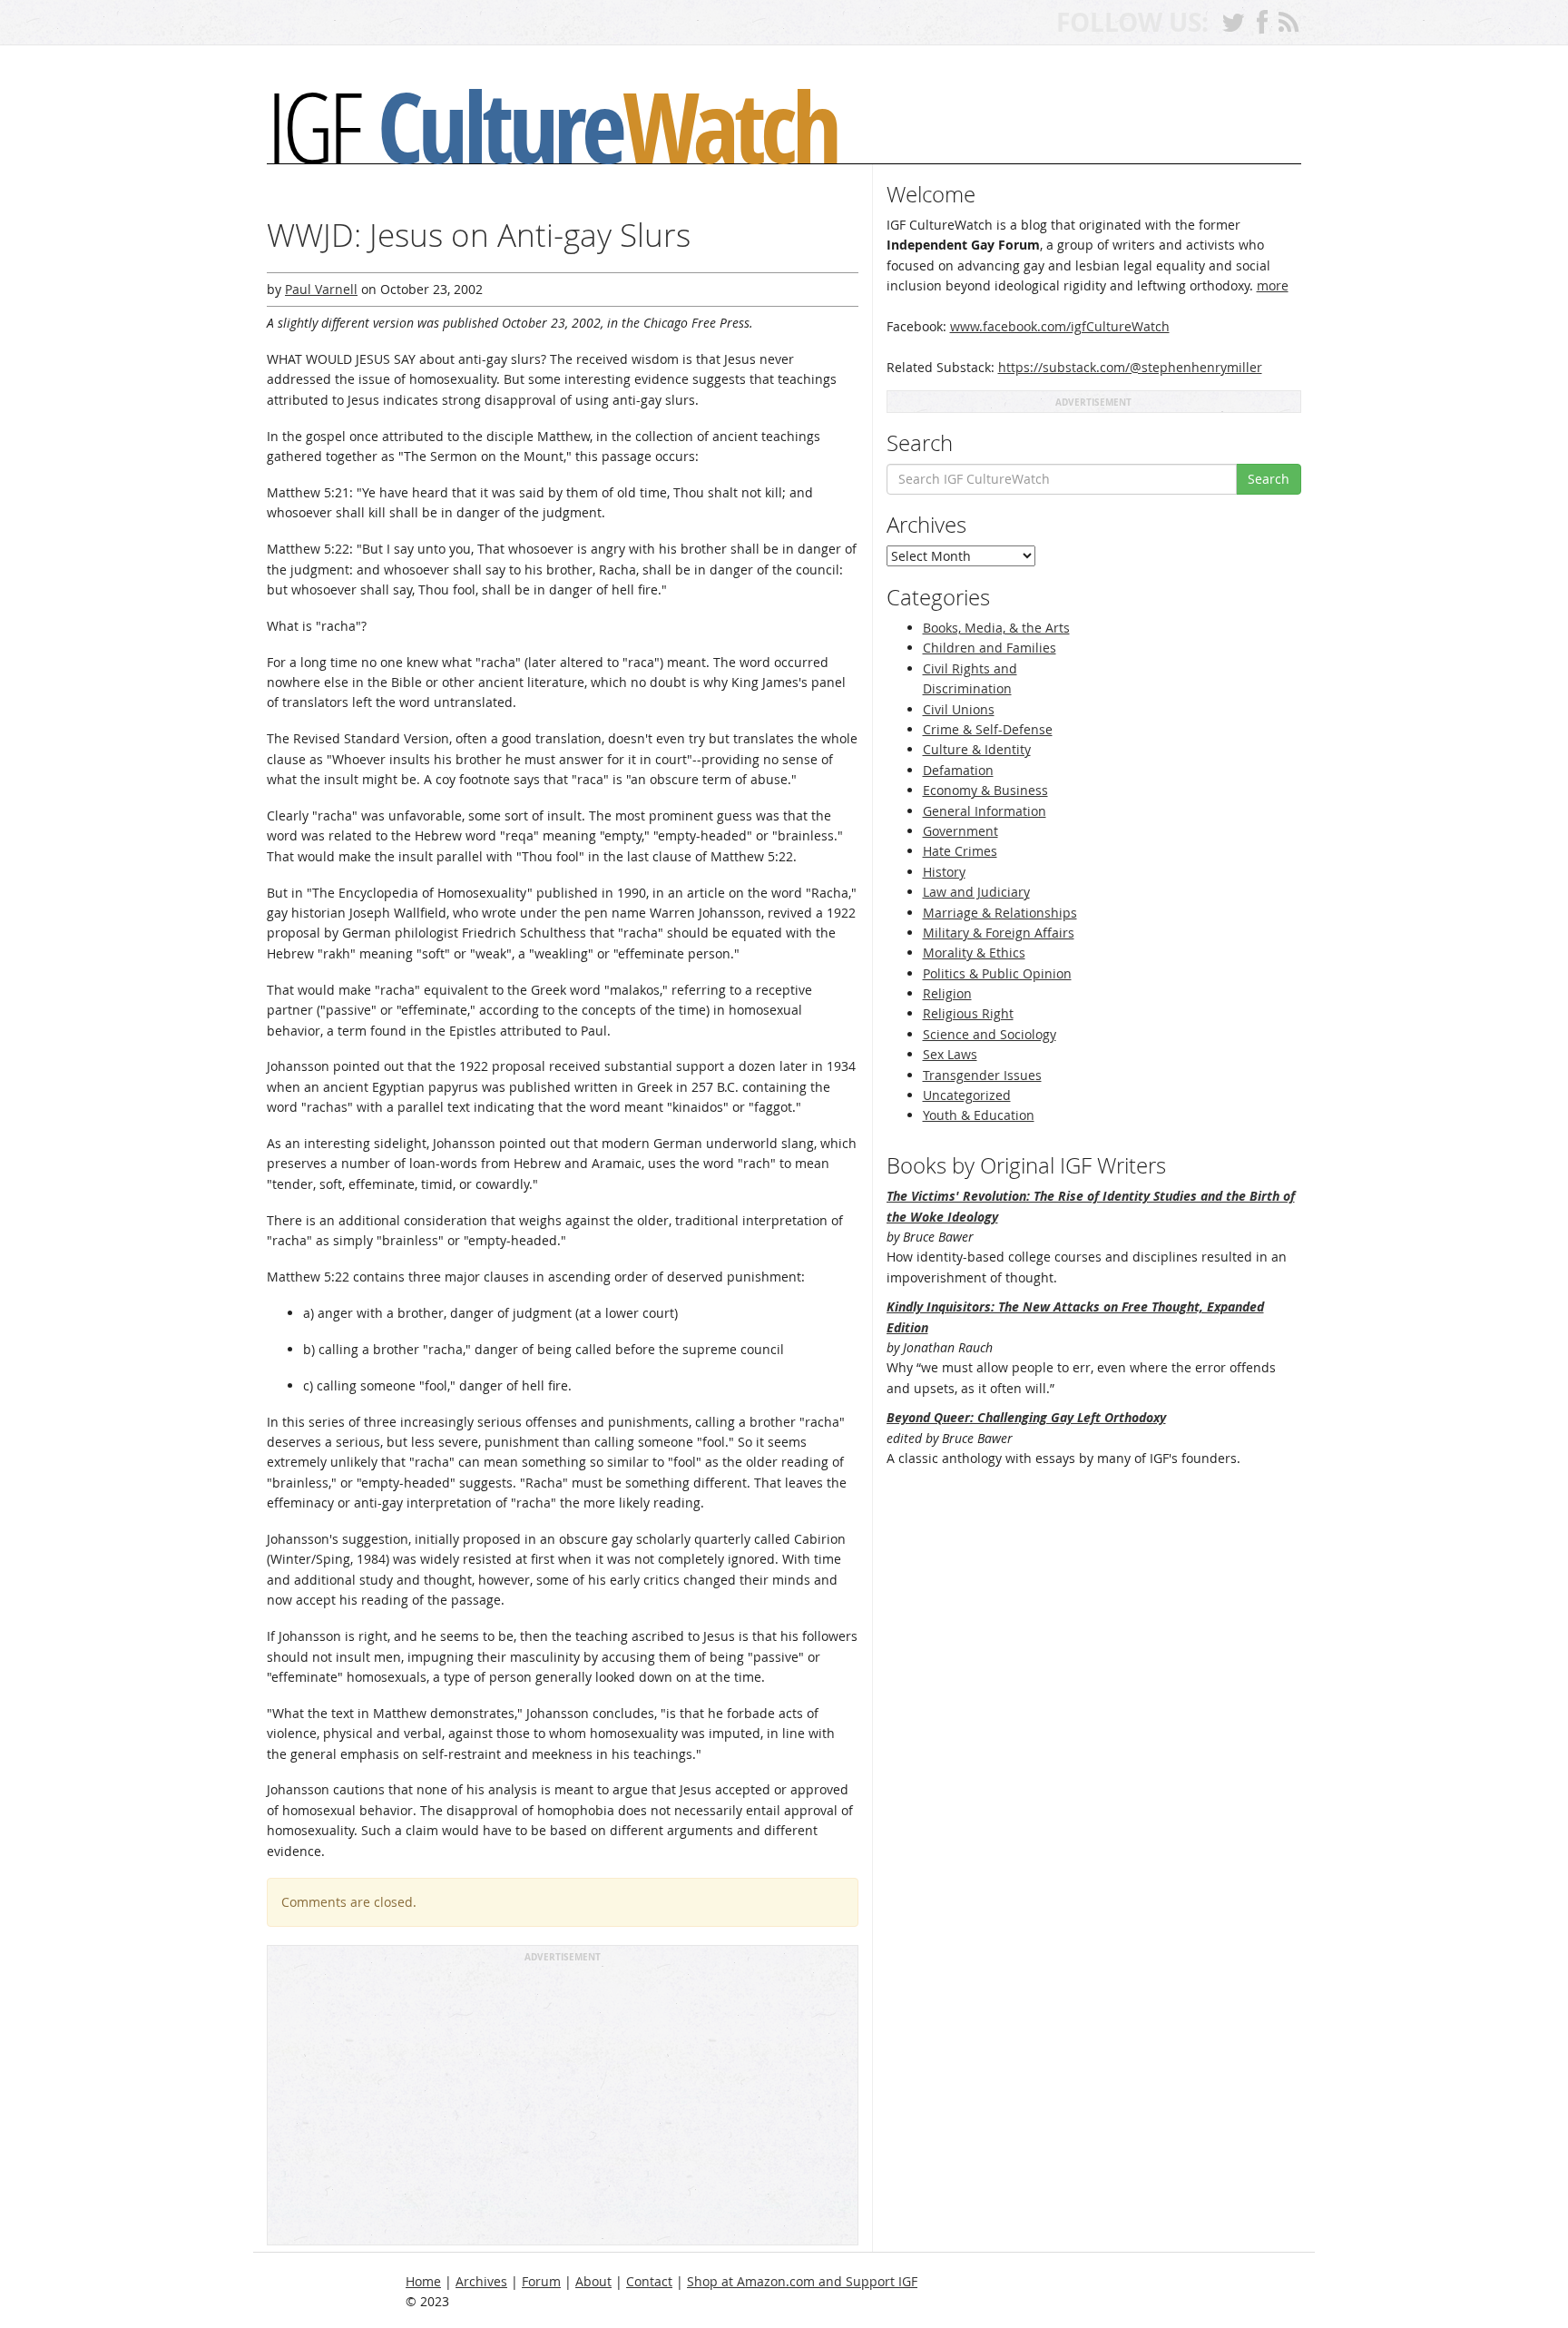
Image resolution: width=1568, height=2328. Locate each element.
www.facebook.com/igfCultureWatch (1060, 326)
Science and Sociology (990, 1034)
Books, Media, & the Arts (996, 628)
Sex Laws (950, 1054)
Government (960, 831)
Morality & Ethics (974, 953)
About (593, 2281)
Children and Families (990, 648)
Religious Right (968, 1013)
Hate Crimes (960, 851)
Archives (481, 2281)
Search (1269, 479)
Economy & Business (985, 790)
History (944, 872)
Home (423, 2281)
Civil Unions (959, 709)
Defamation (958, 770)
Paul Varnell (321, 289)
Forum (541, 2281)
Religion (947, 993)
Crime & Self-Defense (988, 729)
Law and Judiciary (976, 892)
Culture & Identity (977, 749)
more (1273, 285)
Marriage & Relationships (1000, 913)
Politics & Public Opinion (997, 973)
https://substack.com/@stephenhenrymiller (1130, 367)
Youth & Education (979, 1115)
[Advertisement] (563, 2102)
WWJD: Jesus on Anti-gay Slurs (479, 235)
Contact (649, 2281)
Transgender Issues (982, 1075)
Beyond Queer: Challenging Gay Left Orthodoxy (1026, 1417)
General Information (985, 811)
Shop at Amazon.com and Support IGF (802, 2281)
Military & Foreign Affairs (999, 933)
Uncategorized (967, 1095)
